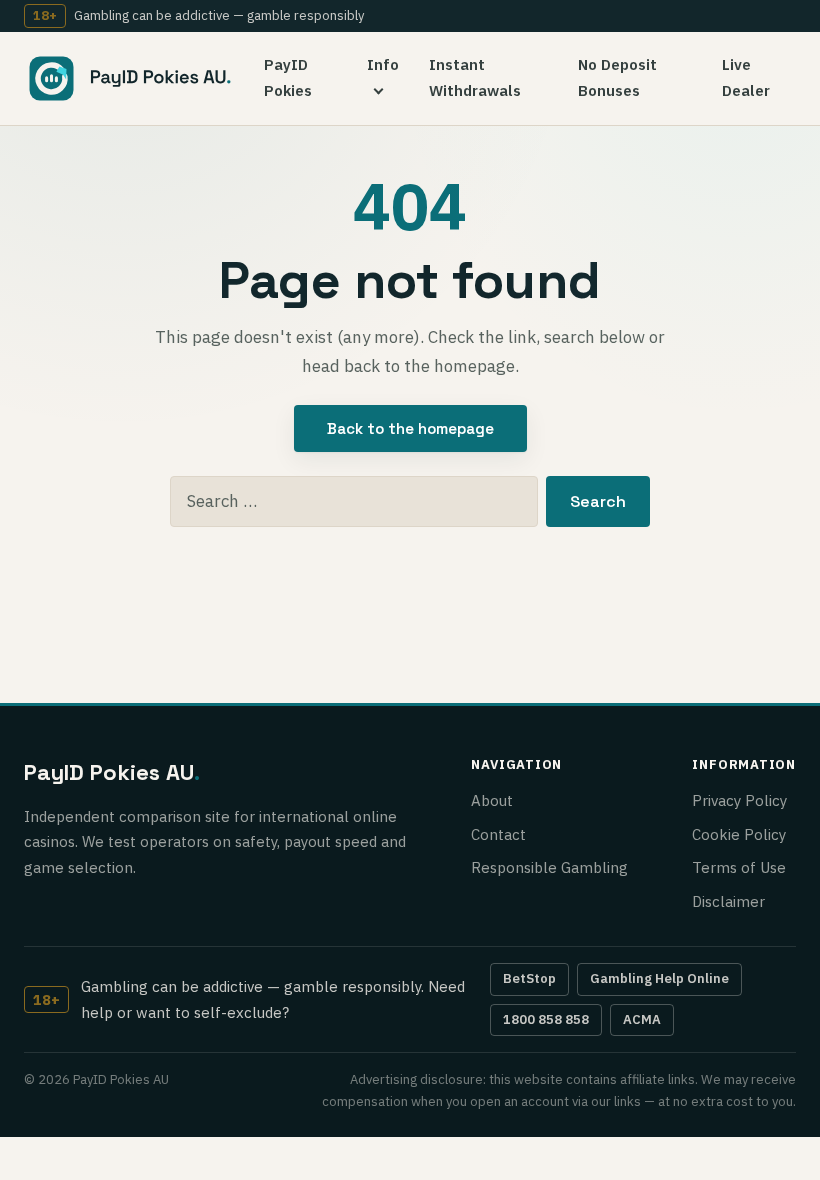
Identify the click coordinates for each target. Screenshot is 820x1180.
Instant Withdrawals (475, 77)
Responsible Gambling (549, 867)
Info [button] (383, 64)
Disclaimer (728, 901)
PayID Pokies (288, 77)
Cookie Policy (739, 834)
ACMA (642, 1019)
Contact (498, 834)
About (492, 800)
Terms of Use (739, 867)
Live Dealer (746, 77)
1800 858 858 (546, 1019)
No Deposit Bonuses (617, 77)
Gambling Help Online (659, 978)
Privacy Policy (739, 800)
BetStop (529, 978)
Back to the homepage (410, 428)
